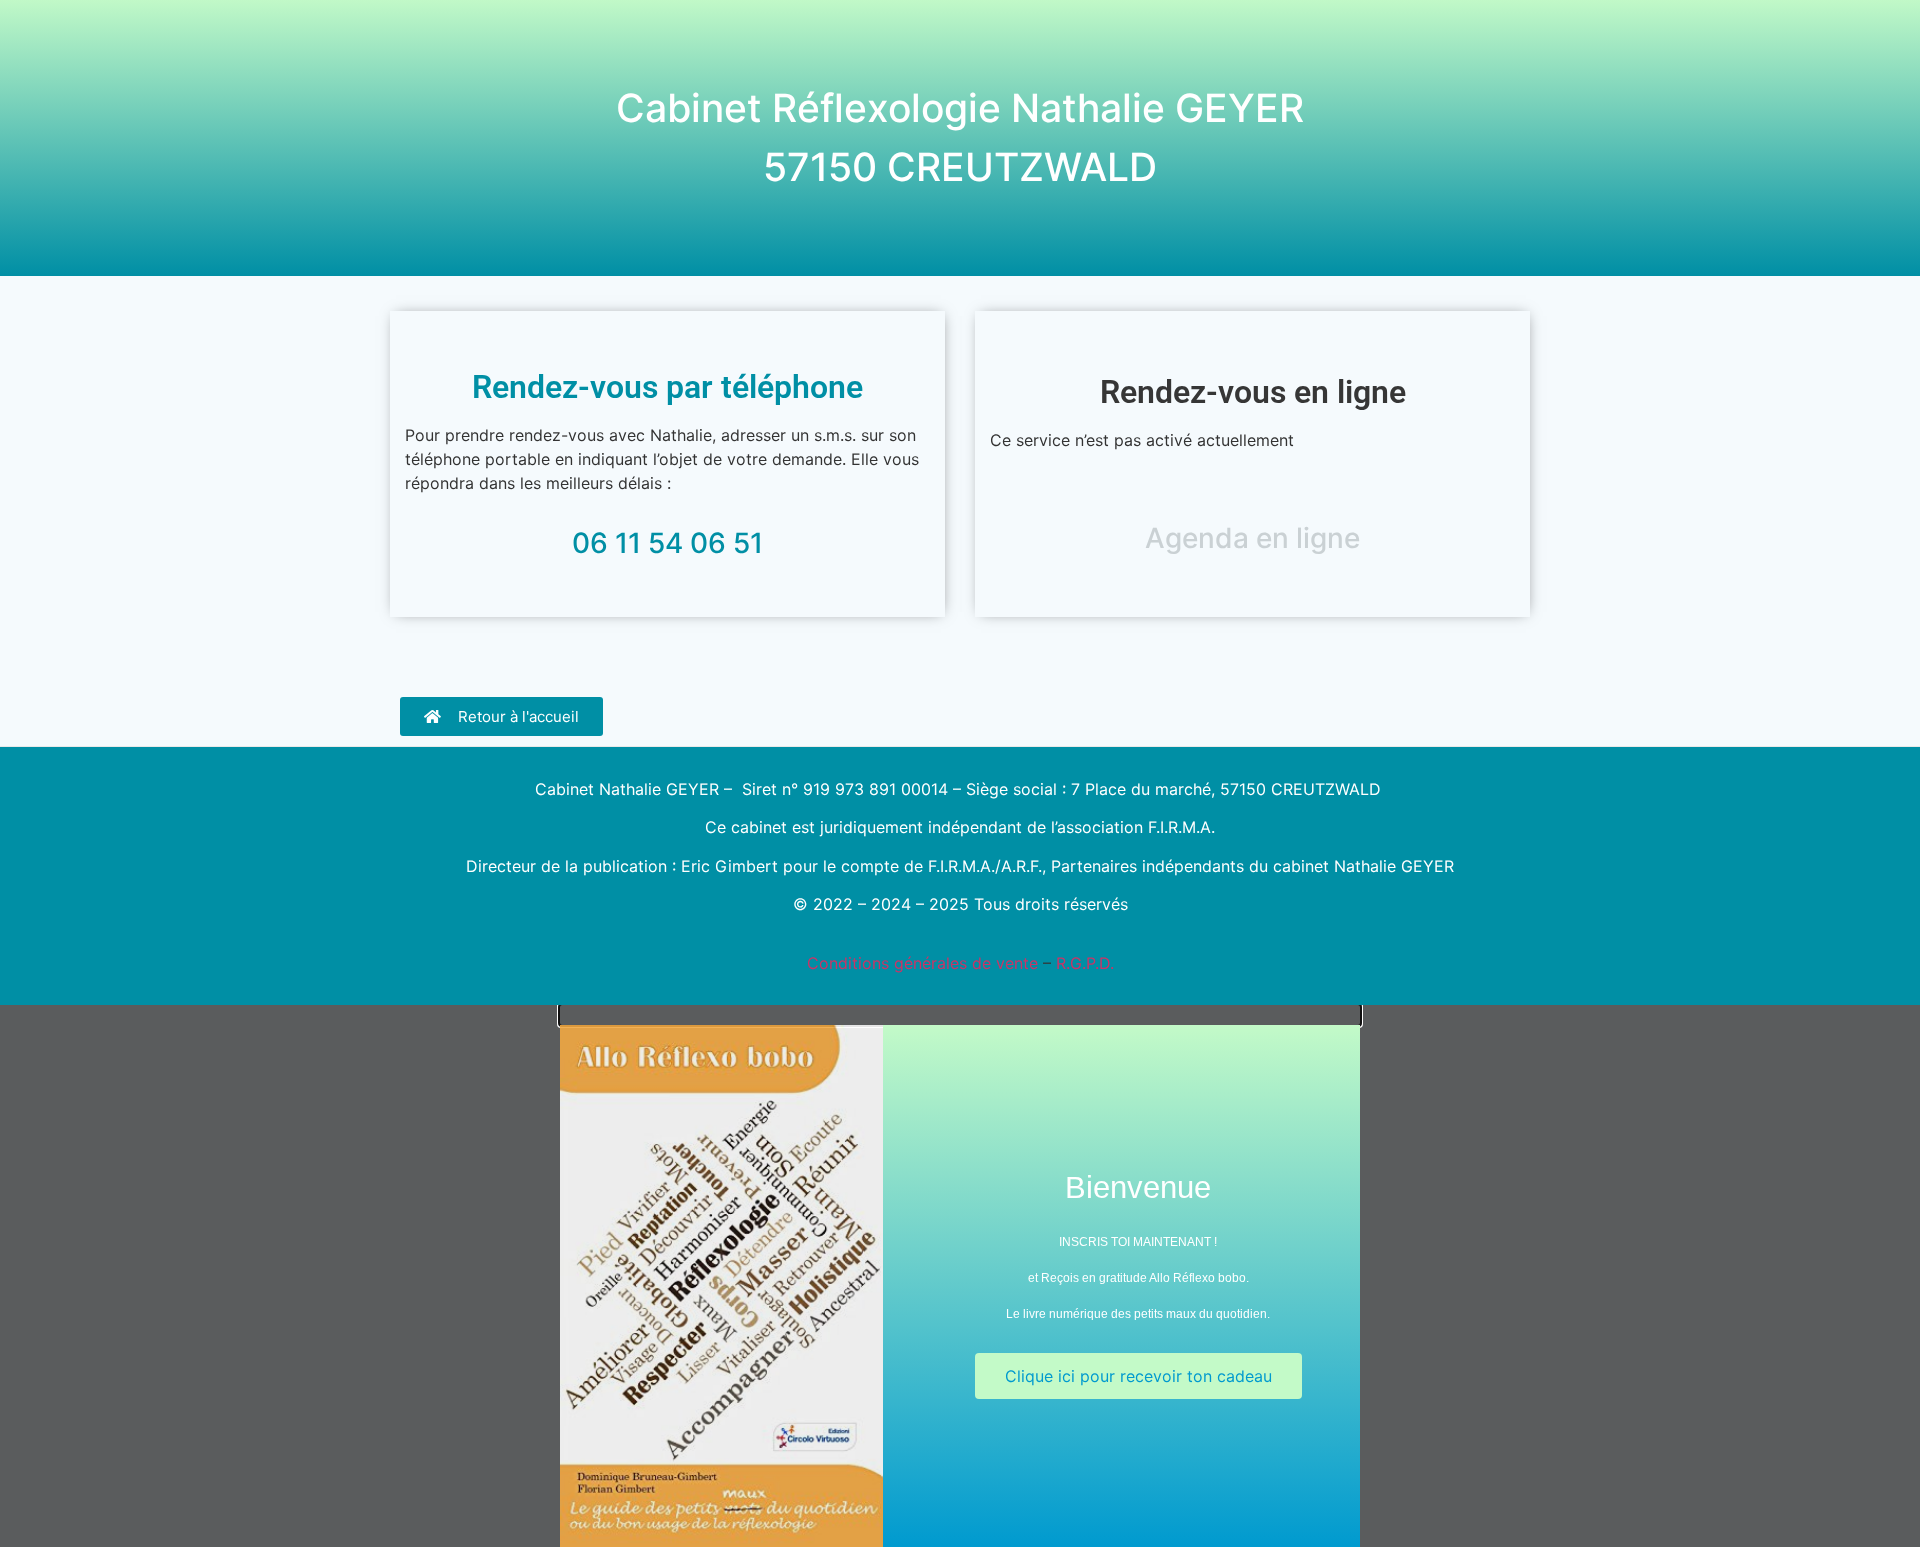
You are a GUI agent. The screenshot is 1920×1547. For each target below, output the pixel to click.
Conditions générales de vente (922, 963)
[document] (960, 1276)
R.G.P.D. (1085, 963)
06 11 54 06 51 (667, 543)
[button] (960, 1015)
